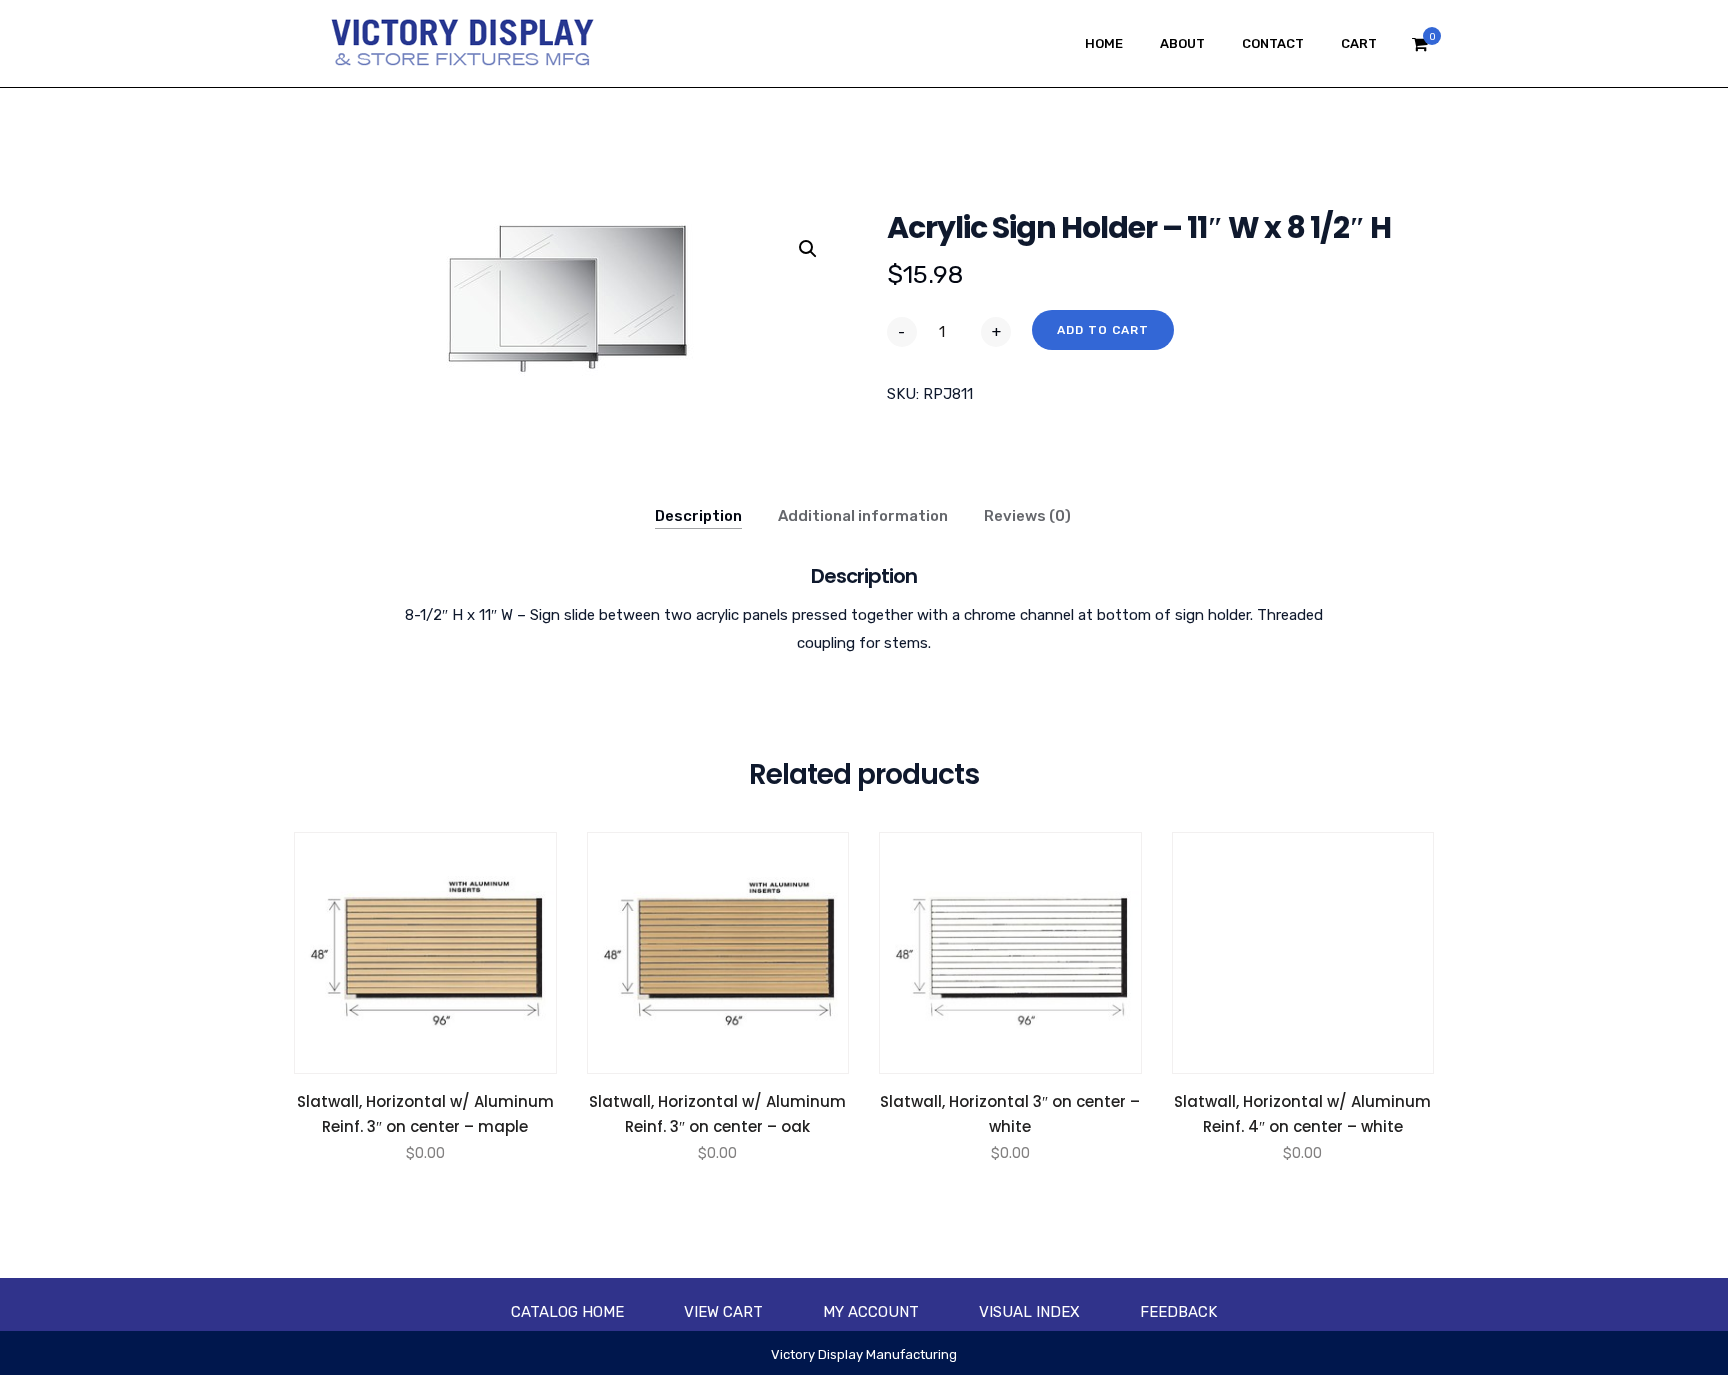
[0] (1420, 49)
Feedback (1178, 1312)
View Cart (723, 1312)
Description (698, 516)
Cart (1359, 43)
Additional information (863, 516)
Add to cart (1103, 330)
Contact (1273, 43)
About (1182, 43)
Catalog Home (567, 1312)
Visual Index (1029, 1312)
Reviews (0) (1027, 516)
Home (1104, 43)
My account (871, 1312)
